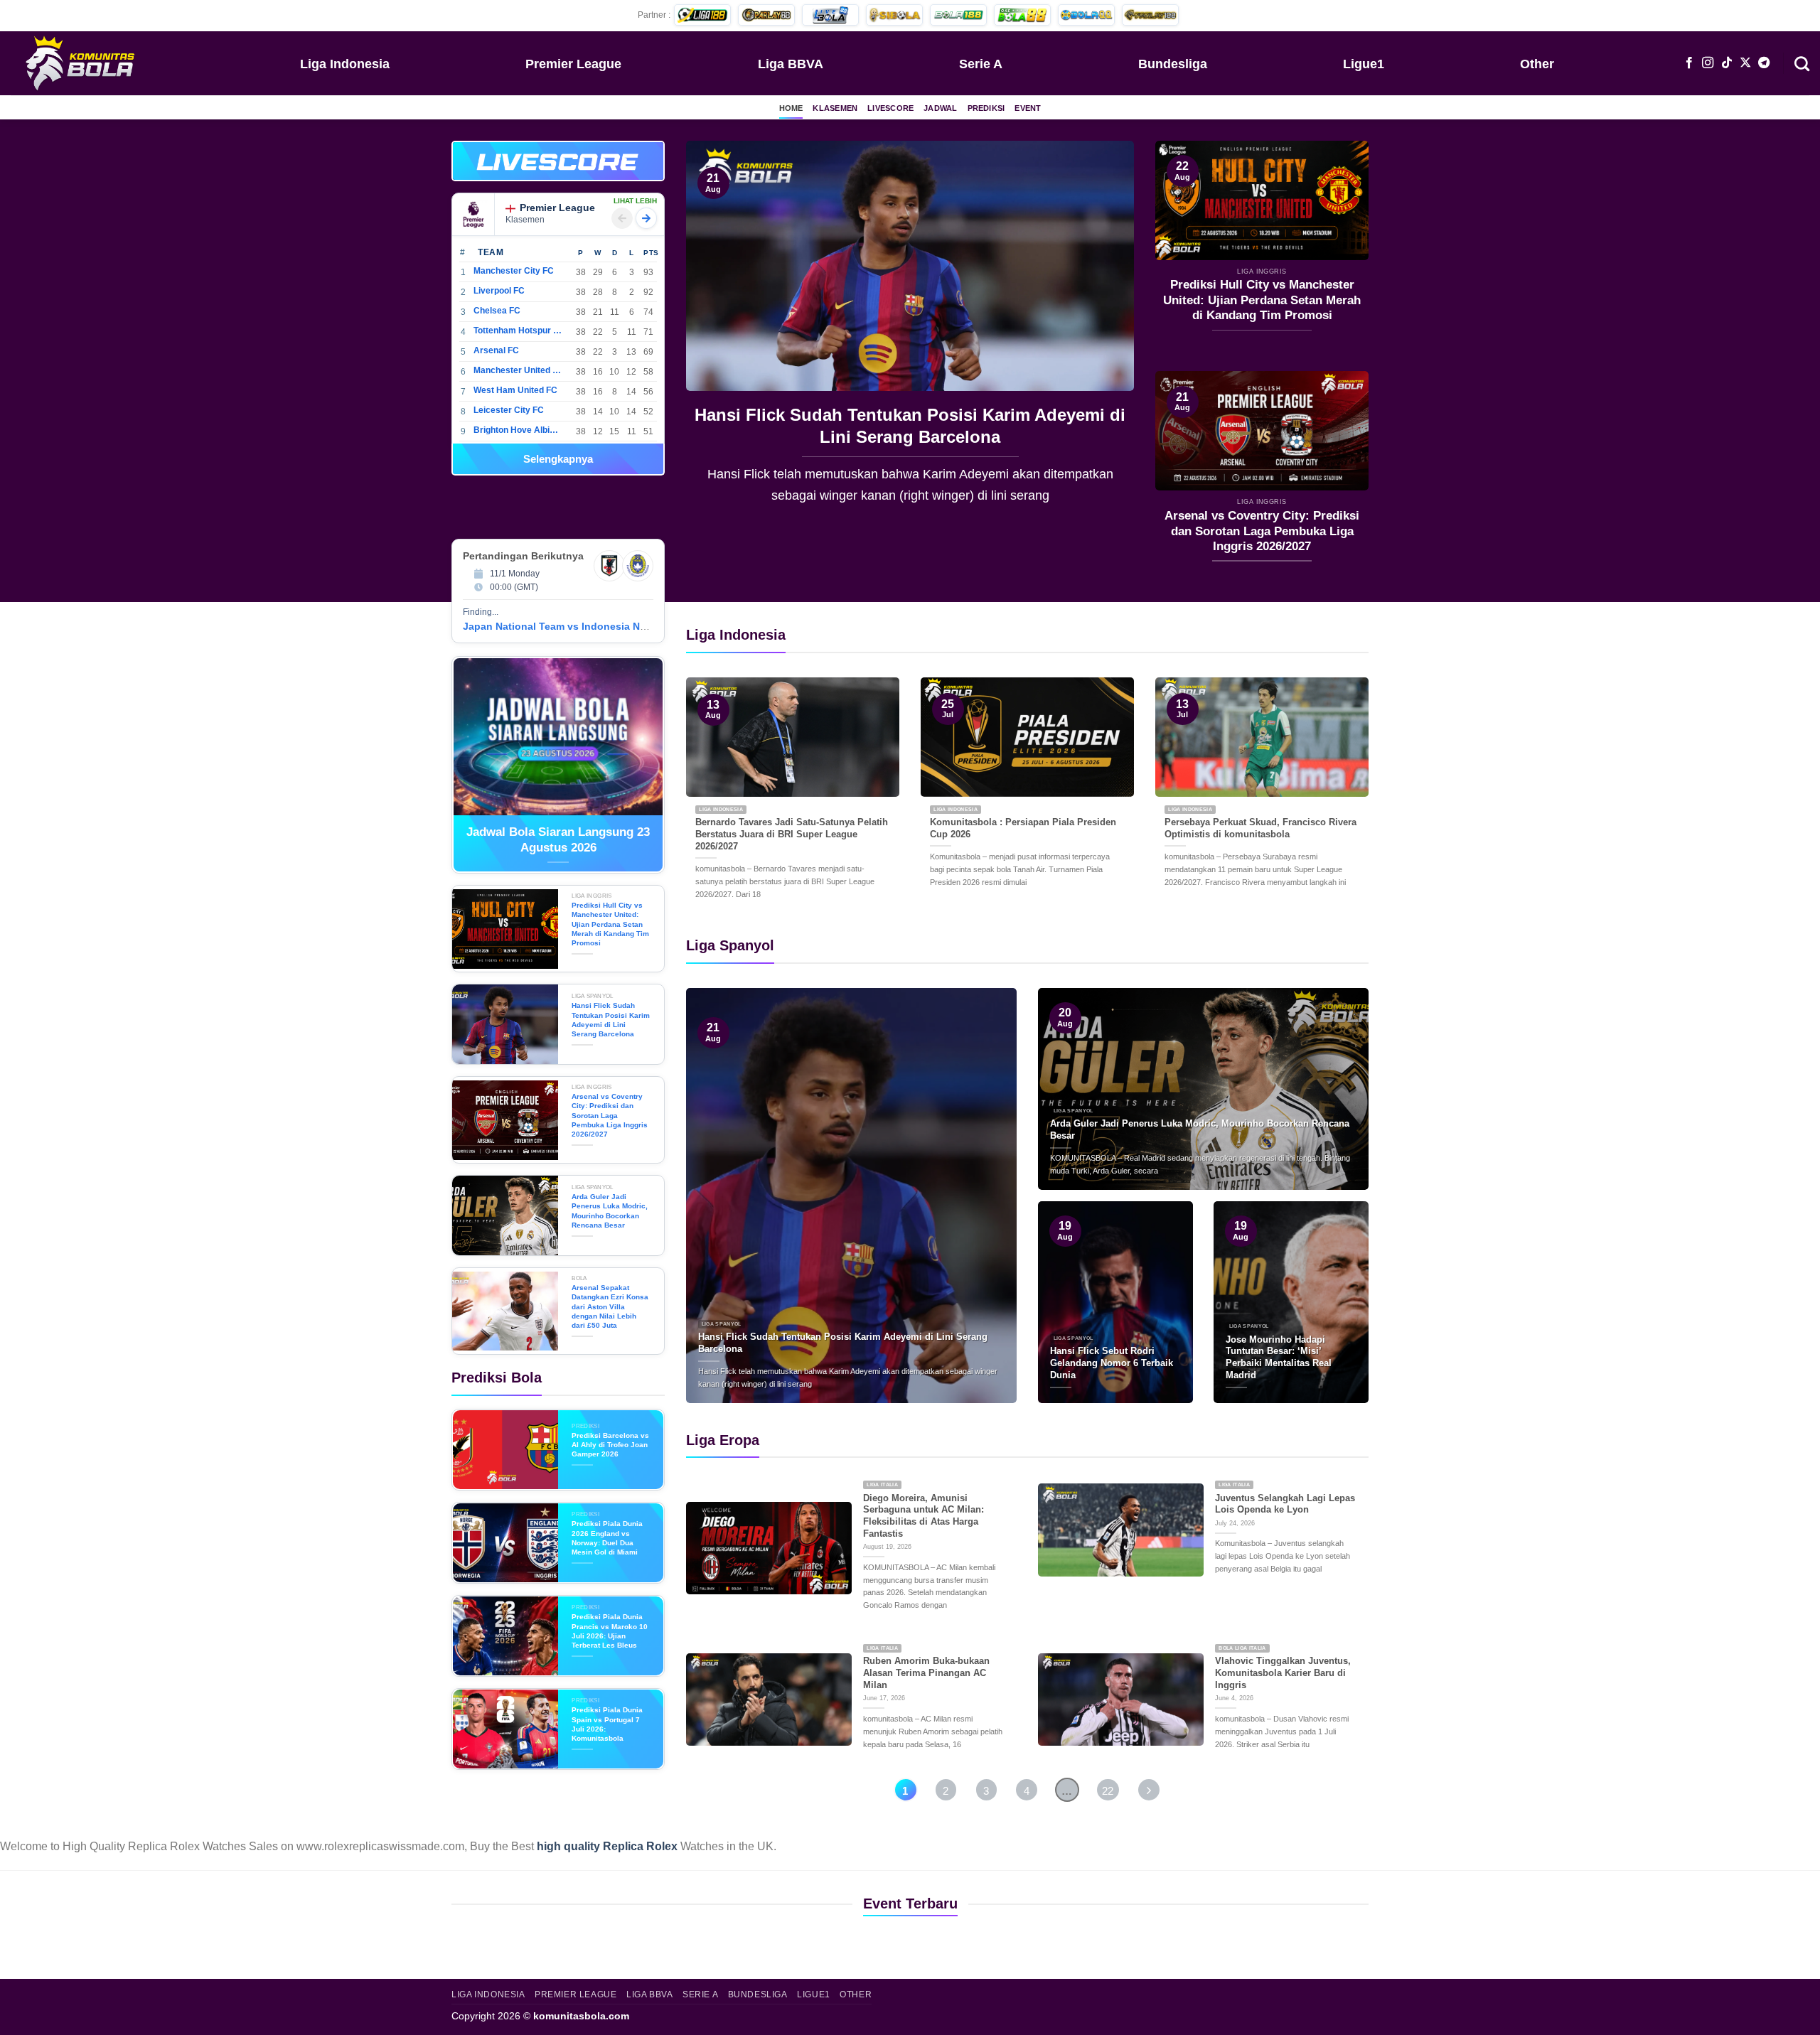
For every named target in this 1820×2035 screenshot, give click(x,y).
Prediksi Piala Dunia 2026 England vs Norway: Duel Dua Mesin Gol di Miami (607, 1538)
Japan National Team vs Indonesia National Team (582, 626)
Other (1537, 64)
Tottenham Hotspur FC (518, 331)
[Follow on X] (1745, 63)
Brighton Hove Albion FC (518, 430)
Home (791, 108)
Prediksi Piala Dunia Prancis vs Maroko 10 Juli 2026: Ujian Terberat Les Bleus (610, 1631)
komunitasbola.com (581, 2016)
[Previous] (713, 333)
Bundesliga (1173, 64)
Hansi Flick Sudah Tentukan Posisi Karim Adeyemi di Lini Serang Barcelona (910, 426)
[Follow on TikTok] (1727, 63)
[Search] (1802, 63)
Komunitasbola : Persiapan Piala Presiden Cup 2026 (1023, 828)
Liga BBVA (791, 64)
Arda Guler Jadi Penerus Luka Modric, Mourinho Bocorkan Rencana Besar (610, 1211)
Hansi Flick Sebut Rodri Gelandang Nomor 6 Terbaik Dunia (1112, 1363)
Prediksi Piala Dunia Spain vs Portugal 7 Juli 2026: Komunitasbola (607, 1724)
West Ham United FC (515, 390)
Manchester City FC (514, 271)
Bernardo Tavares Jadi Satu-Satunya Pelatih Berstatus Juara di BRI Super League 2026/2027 (792, 834)
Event (1028, 108)
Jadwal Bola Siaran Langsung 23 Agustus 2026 (558, 840)
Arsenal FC (496, 350)
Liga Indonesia (345, 64)
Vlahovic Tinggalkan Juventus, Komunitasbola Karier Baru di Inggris (1283, 1672)
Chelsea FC (497, 311)
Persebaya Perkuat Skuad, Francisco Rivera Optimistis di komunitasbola (1260, 828)
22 (1108, 1791)
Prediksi (986, 108)
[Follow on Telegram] (1764, 63)
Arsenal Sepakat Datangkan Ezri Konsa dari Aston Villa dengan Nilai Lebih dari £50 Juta (610, 1306)
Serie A (981, 64)
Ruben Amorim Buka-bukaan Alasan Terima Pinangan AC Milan (926, 1672)
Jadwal (940, 108)
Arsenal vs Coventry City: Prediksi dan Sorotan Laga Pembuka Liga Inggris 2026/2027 (1262, 531)
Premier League (573, 64)
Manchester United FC (518, 370)
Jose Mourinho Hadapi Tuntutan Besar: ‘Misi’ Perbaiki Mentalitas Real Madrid (1279, 1357)
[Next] (1107, 333)
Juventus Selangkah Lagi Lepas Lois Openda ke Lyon (1285, 1504)
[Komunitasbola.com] (82, 63)
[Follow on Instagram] (1708, 63)
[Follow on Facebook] (1689, 63)
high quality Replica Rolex (607, 1846)
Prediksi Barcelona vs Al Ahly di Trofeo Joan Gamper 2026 (610, 1445)
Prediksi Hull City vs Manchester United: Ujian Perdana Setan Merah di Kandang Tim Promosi (1262, 300)
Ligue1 (1364, 64)
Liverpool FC (499, 291)
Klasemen (835, 108)
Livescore (890, 108)
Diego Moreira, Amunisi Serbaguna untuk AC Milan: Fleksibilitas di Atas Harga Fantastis (924, 1516)
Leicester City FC (509, 410)
